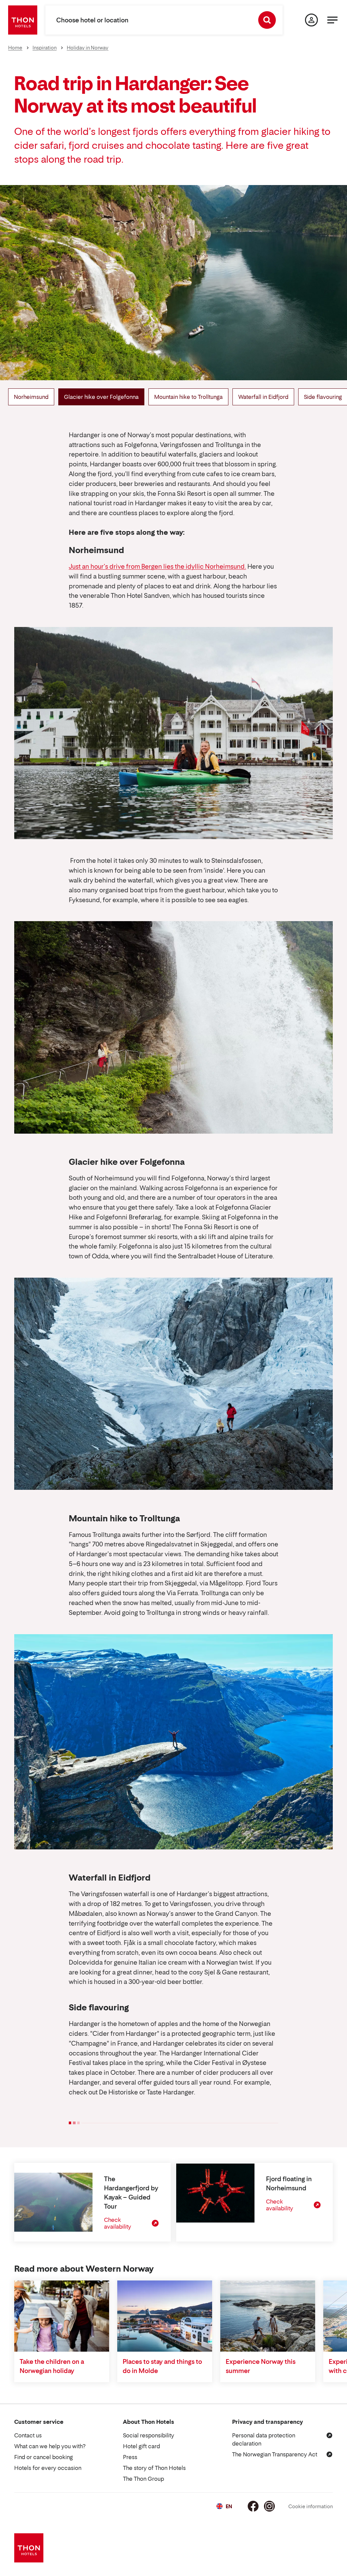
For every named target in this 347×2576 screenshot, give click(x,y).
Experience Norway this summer (261, 2366)
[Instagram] (269, 2506)
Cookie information (311, 2506)
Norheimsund (31, 397)
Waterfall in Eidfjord (263, 397)
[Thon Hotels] (23, 20)
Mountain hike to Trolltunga (188, 397)
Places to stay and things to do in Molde (162, 2366)
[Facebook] (253, 2506)
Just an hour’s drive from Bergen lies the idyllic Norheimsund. (157, 566)
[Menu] (332, 20)
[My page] (311, 20)
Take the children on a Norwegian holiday (52, 2366)
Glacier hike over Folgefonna (101, 397)
